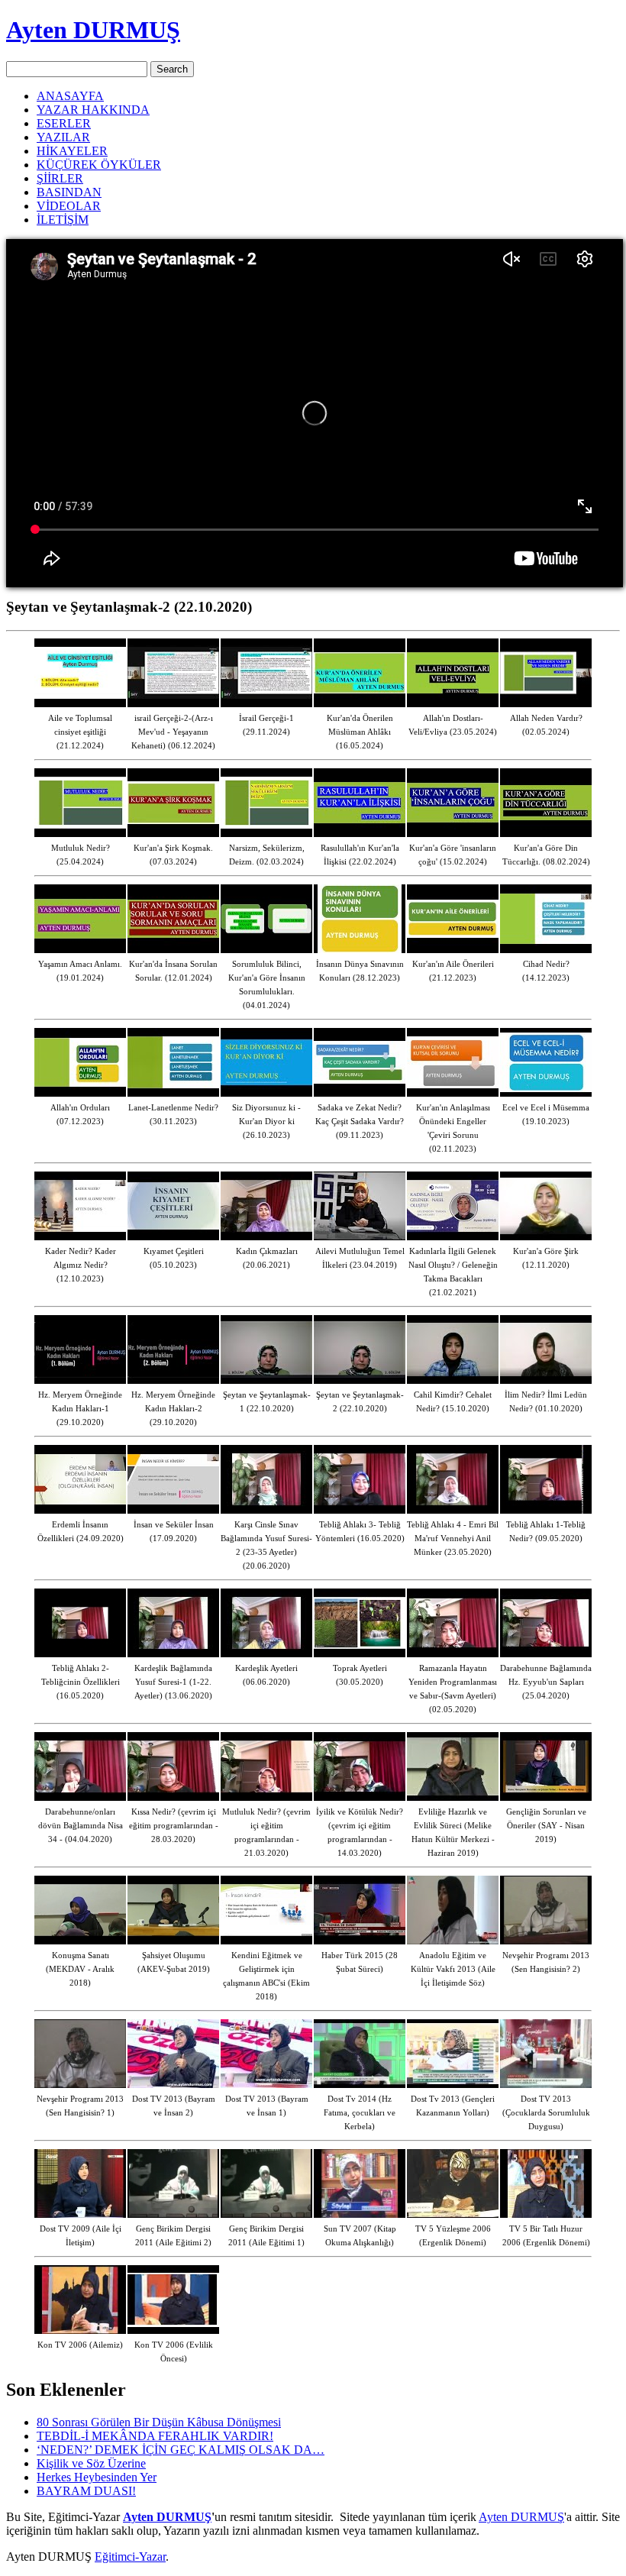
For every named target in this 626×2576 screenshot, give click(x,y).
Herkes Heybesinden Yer (97, 2477)
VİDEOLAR (69, 206)
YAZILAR (63, 137)
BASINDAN (69, 192)
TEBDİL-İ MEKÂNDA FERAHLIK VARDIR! (155, 2436)
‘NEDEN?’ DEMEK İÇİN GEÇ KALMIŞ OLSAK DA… (181, 2450)
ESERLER (64, 123)
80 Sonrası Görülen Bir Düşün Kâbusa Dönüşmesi (159, 2422)
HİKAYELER (72, 151)
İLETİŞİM (63, 220)
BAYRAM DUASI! (86, 2491)
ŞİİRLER (60, 178)
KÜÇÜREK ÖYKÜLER (99, 165)
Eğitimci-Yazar (130, 2557)
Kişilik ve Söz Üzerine (91, 2463)
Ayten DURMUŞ (93, 30)
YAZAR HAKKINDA (93, 110)
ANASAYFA (70, 96)
